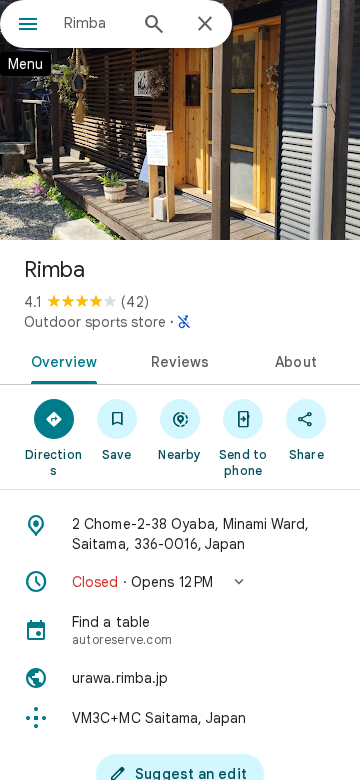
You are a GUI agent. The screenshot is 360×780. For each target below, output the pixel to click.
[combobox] (95, 23)
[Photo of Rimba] (180, 120)
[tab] (59, 360)
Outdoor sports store (95, 322)
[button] (180, 582)
